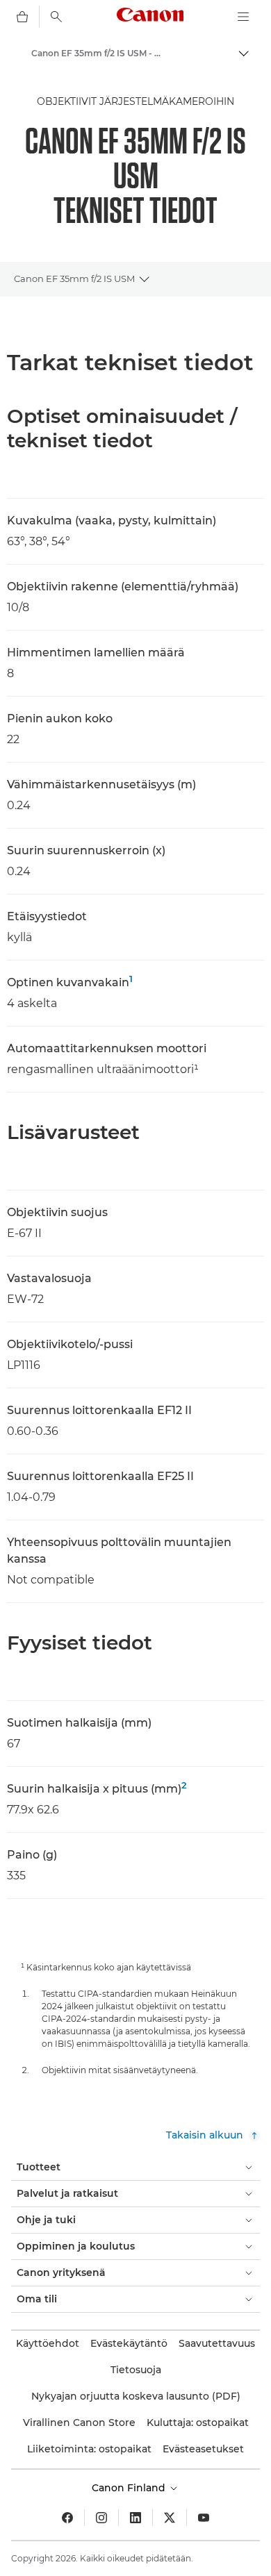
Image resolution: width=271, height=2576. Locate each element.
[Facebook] (67, 2518)
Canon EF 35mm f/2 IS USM (74, 279)
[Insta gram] (101, 2518)
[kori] (22, 17)
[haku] (56, 17)
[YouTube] (204, 2518)
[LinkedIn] (135, 2518)
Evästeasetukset (203, 2449)
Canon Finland (130, 2488)
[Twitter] (170, 2518)
